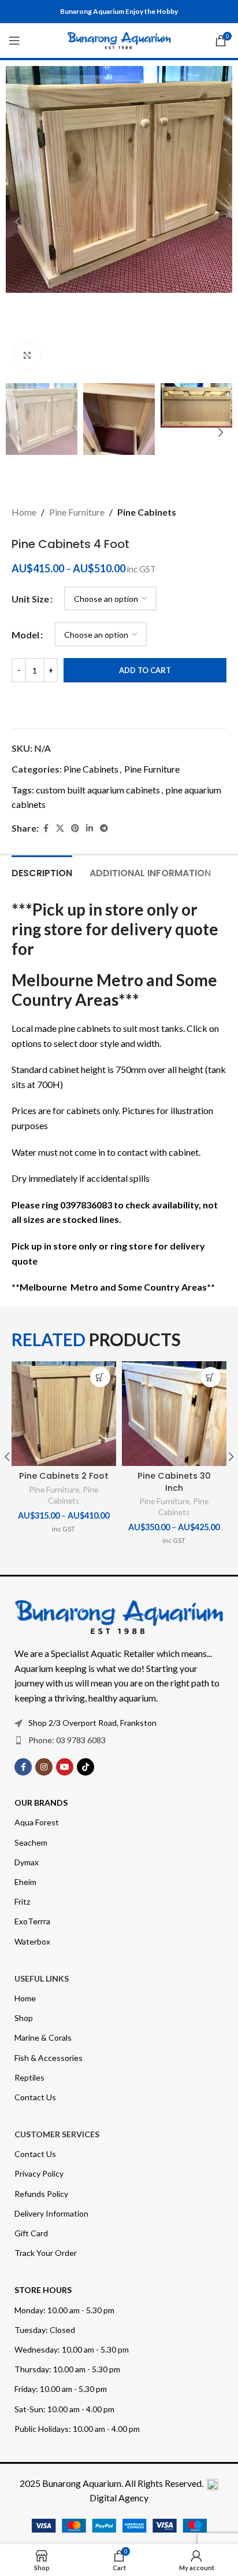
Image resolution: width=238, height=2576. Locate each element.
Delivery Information (51, 2213)
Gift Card (31, 2233)
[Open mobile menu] (14, 41)
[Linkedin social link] (90, 828)
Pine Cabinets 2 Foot (64, 1476)
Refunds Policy (41, 2194)
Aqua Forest (37, 1822)
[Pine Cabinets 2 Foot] (64, 1414)
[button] (17, 222)
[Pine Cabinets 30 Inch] (174, 1414)
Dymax (27, 1862)
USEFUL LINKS (42, 1978)
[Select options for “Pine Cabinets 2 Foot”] (100, 1377)
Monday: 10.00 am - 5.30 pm (64, 2310)
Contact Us (35, 2097)
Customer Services (57, 2134)
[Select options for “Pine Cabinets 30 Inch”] (211, 1377)
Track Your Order (46, 2253)
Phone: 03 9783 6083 (67, 1740)
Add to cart (145, 670)
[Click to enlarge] (27, 356)
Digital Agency (119, 2498)
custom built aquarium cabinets (98, 790)
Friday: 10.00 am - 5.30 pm (61, 2389)
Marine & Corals (43, 2037)
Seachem (31, 1842)
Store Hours (43, 2290)
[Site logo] (119, 39)
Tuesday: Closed (45, 2330)
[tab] (42, 872)
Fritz (22, 1901)
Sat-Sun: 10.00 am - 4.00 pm (64, 2409)
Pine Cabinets (147, 512)
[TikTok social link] (85, 1767)
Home (24, 512)
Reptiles (29, 2077)
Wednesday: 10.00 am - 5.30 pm (72, 2349)
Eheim (25, 1882)
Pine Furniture (77, 512)
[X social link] (60, 828)
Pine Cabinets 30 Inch (174, 1482)
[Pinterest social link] (75, 828)
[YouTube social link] (65, 1767)
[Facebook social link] (46, 828)
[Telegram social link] (104, 828)
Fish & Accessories (49, 2058)
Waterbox (32, 1941)
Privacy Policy (39, 2173)
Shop (24, 2018)
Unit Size (30, 599)
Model (25, 635)
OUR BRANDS (41, 1803)
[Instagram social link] (44, 1767)
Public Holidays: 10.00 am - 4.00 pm (77, 2429)
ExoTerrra (32, 1921)
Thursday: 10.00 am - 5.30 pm (67, 2369)
